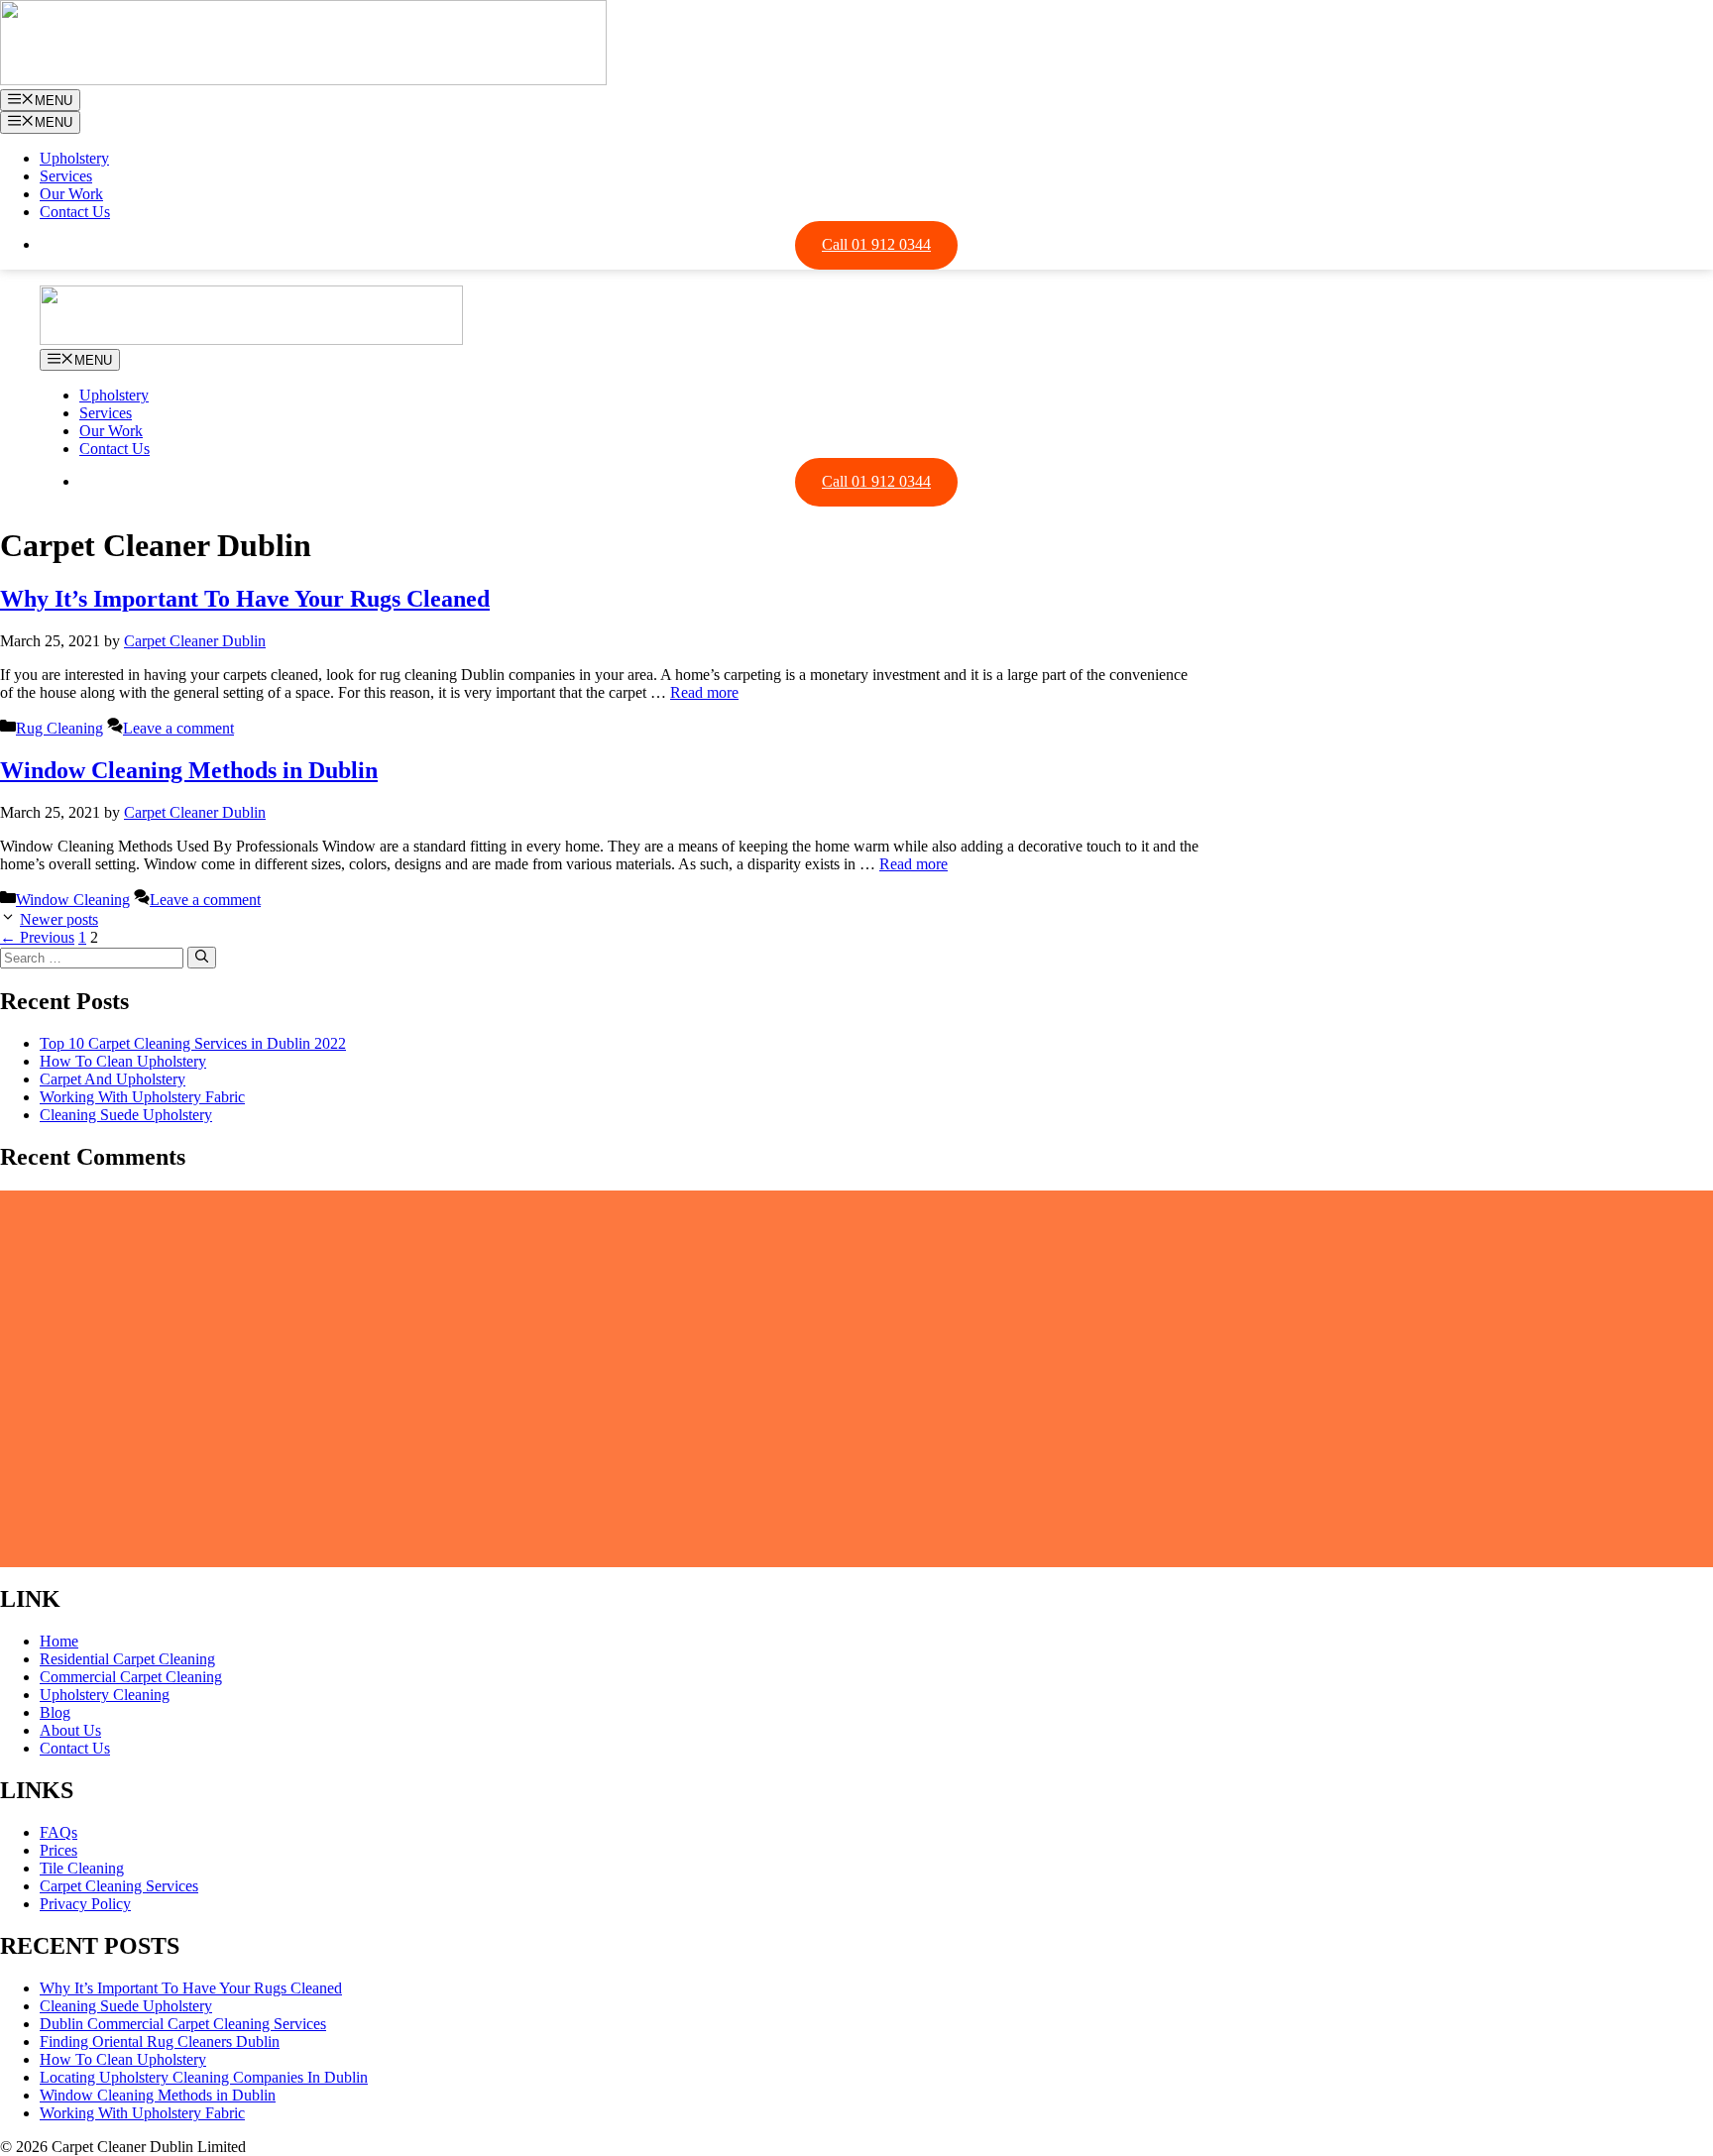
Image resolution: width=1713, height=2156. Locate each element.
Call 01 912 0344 (876, 244)
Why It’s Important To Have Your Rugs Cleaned (245, 599)
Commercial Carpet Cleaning (131, 1677)
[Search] (202, 958)
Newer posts (59, 919)
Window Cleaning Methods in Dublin (189, 770)
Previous (37, 937)
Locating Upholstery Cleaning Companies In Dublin (204, 2077)
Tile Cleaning (82, 1868)
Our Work (71, 194)
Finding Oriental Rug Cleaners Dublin (160, 2042)
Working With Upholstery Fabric (142, 1097)
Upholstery (74, 158)
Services (66, 176)
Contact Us (75, 212)
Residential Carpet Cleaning (127, 1659)
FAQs (58, 1832)
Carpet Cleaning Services (119, 1886)
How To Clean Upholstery (123, 1061)
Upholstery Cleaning (105, 1695)
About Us (70, 1730)
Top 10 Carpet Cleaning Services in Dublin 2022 (193, 1043)
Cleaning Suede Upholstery (126, 1115)
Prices (58, 1850)
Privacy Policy (85, 1904)
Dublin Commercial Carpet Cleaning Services (183, 2024)
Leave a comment (178, 728)
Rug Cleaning (59, 728)
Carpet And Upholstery (113, 1079)
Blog (55, 1712)
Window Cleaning (73, 900)
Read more (704, 692)
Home (59, 1641)
